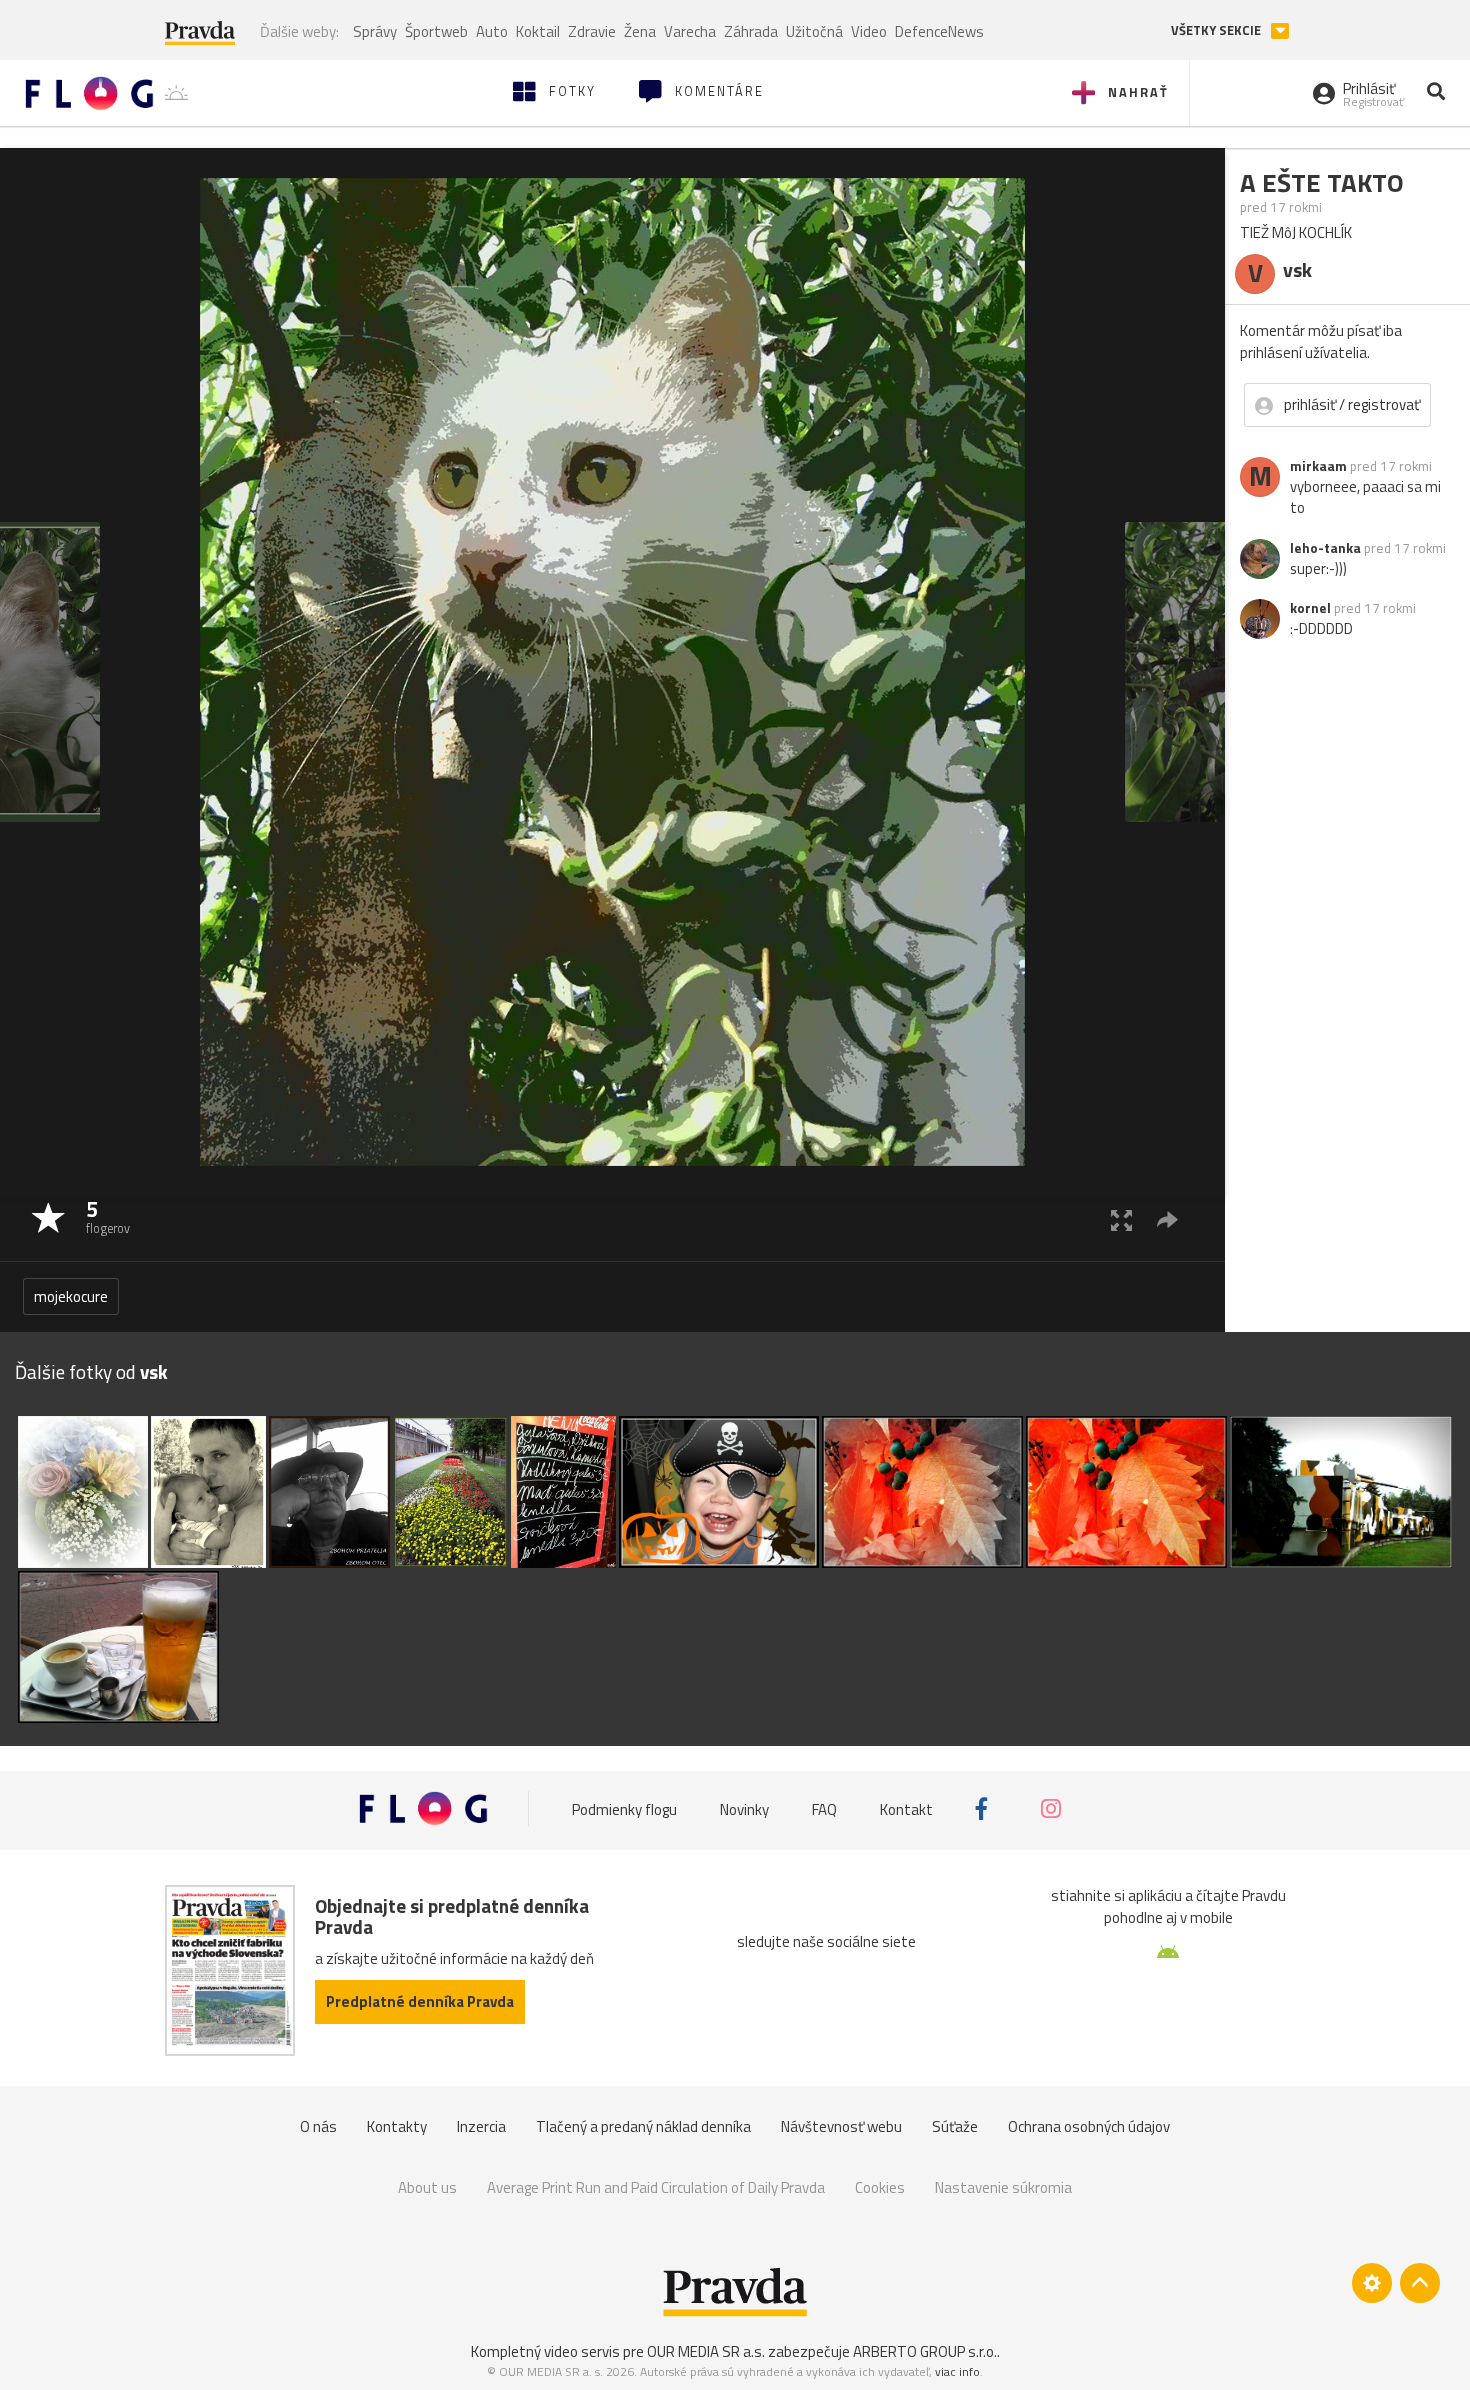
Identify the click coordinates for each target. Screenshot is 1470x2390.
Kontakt (906, 1808)
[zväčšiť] (1121, 1219)
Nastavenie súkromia (1003, 2187)
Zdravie (592, 31)
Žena (640, 31)
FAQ (824, 1808)
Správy (375, 31)
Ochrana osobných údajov (1089, 2126)
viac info (957, 2371)
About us (427, 2187)
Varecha (690, 31)
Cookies (880, 2187)
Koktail (538, 31)
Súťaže (955, 2126)
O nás (318, 2126)
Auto (492, 31)
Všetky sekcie (1217, 30)
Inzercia (481, 2126)
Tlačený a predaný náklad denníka (643, 2126)
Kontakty (397, 2126)
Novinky (744, 1808)
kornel (1310, 608)
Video (869, 31)
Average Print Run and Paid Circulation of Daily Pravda (656, 2187)
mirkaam (1318, 466)
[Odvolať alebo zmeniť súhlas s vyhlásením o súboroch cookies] (1372, 2283)
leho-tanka (1325, 548)
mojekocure (71, 1296)
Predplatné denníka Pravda (420, 2001)
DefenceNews (939, 31)
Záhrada (751, 31)
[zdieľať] (1167, 1219)
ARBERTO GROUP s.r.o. (925, 2351)
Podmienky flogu (624, 1808)
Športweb (436, 31)
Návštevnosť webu (841, 2126)
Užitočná (814, 31)
